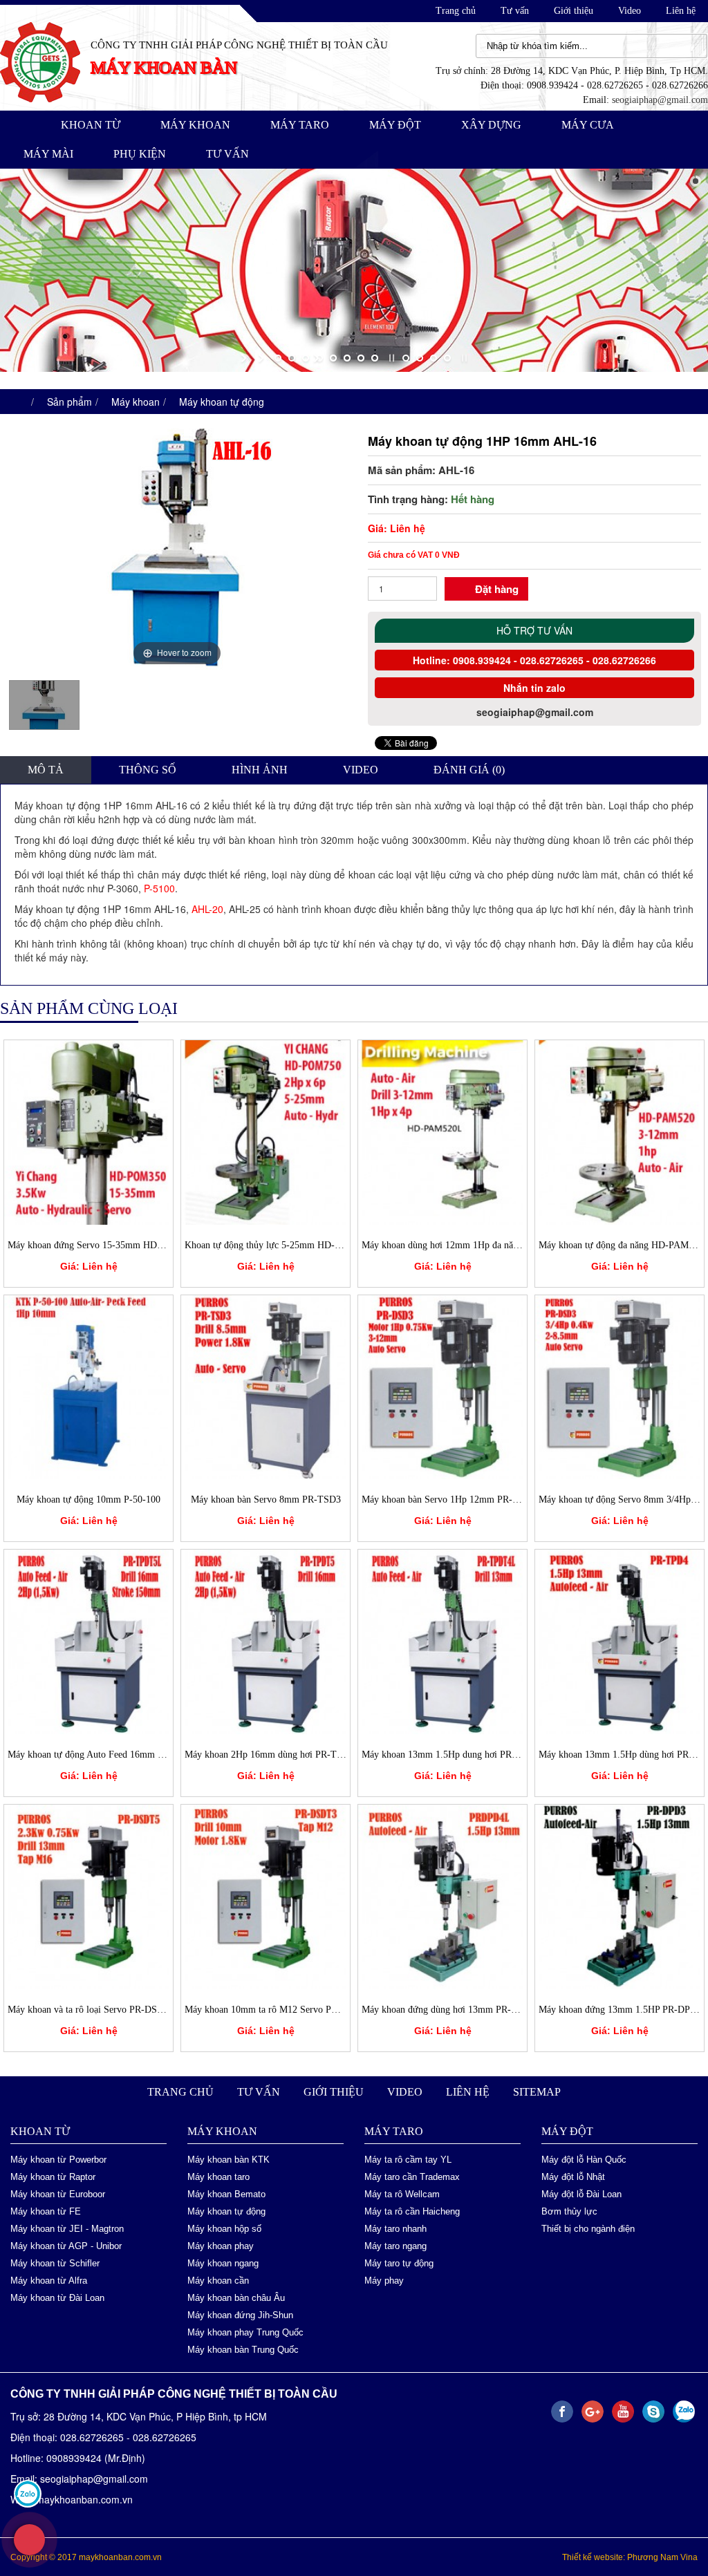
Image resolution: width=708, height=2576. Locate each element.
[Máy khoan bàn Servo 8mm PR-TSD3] (265, 1385)
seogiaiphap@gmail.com (660, 100)
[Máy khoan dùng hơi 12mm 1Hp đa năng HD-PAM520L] (442, 1130)
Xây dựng (491, 125)
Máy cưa (588, 125)
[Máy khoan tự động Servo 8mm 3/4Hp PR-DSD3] (619, 1385)
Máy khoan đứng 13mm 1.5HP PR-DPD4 (620, 2009)
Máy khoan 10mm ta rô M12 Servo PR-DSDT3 (278, 2009)
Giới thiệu (574, 11)
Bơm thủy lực (569, 2211)
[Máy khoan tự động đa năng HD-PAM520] (619, 1130)
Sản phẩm (69, 401)
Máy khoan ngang (223, 2263)
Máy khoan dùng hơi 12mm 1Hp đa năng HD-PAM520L (473, 1244)
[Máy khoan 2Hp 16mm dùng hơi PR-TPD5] (265, 1639)
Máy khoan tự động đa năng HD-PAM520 (621, 1244)
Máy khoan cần (218, 2280)
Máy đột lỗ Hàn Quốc (584, 2159)
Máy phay (384, 2280)
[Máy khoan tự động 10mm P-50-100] (88, 1385)
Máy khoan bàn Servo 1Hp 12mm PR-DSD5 (449, 1499)
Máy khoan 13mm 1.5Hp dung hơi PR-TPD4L (453, 1754)
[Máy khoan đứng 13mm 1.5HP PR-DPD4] (619, 1895)
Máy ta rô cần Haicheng (412, 2211)
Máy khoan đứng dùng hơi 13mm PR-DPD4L (451, 2009)
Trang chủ (456, 11)
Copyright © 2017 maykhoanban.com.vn (86, 2557)
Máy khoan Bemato (226, 2193)
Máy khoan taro (218, 2176)
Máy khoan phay (221, 2245)
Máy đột (395, 125)
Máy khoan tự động (222, 401)
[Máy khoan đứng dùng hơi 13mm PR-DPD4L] (442, 1895)
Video (630, 11)
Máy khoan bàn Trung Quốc (243, 2349)
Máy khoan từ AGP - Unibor (66, 2245)
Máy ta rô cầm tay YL (408, 2159)
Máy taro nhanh (395, 2228)
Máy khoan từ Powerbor (58, 2159)
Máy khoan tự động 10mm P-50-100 (88, 1499)
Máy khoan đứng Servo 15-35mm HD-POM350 (102, 1244)
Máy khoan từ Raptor (53, 2176)
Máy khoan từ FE (46, 2211)
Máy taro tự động (399, 2263)
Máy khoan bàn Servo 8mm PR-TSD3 (266, 1499)
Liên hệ (681, 11)
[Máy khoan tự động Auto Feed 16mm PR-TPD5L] (88, 1639)
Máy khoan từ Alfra (49, 2280)
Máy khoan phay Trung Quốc (245, 2332)
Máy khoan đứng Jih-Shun (240, 2314)
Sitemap (537, 2091)
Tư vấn (515, 11)
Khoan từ (91, 125)
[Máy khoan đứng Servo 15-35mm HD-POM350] (88, 1130)
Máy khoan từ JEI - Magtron (67, 2228)
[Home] (40, 61)
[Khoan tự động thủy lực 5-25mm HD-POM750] (265, 1130)
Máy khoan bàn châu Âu (236, 2297)
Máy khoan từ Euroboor (58, 2193)
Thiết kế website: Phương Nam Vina (630, 2557)
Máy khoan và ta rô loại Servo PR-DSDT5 (91, 2009)
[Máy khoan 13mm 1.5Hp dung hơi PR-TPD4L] (442, 1639)
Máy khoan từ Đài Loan (57, 2297)
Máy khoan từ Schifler (55, 2263)
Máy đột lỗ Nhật (573, 2176)
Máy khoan (195, 125)
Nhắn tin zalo (534, 688)
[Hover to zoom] (177, 547)
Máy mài (48, 154)
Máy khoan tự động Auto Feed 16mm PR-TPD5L (105, 1754)
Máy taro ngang (395, 2245)
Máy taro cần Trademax (412, 2176)
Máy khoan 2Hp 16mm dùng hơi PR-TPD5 (269, 1754)
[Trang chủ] (18, 401)
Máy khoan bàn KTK (229, 2159)
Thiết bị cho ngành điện (588, 2228)
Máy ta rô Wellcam (402, 2193)
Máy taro (300, 125)
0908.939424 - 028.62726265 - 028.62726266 (553, 660)
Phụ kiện (140, 154)
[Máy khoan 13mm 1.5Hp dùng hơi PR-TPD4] (619, 1639)
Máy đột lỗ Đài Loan (581, 2193)
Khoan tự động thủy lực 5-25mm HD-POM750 (277, 1244)
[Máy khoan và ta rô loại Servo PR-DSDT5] (88, 1895)
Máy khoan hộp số (224, 2228)
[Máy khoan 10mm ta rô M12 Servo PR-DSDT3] (265, 1895)
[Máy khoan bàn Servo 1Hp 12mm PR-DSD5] (442, 1385)
